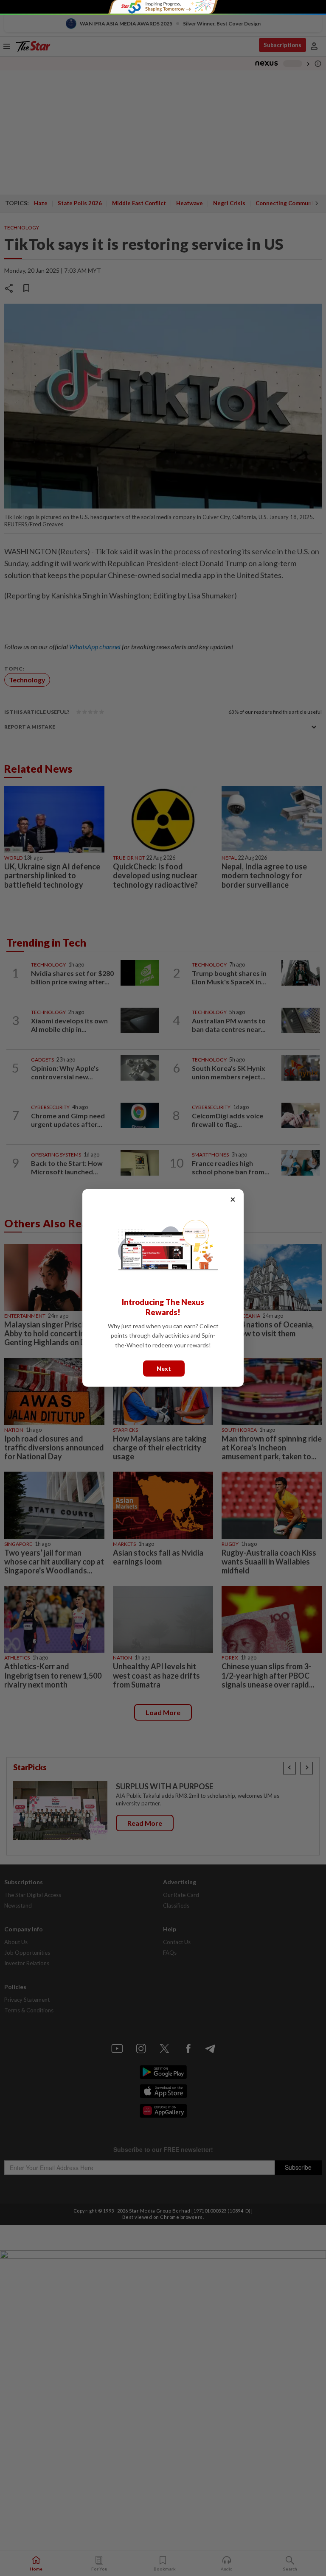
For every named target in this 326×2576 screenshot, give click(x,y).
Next (164, 1368)
